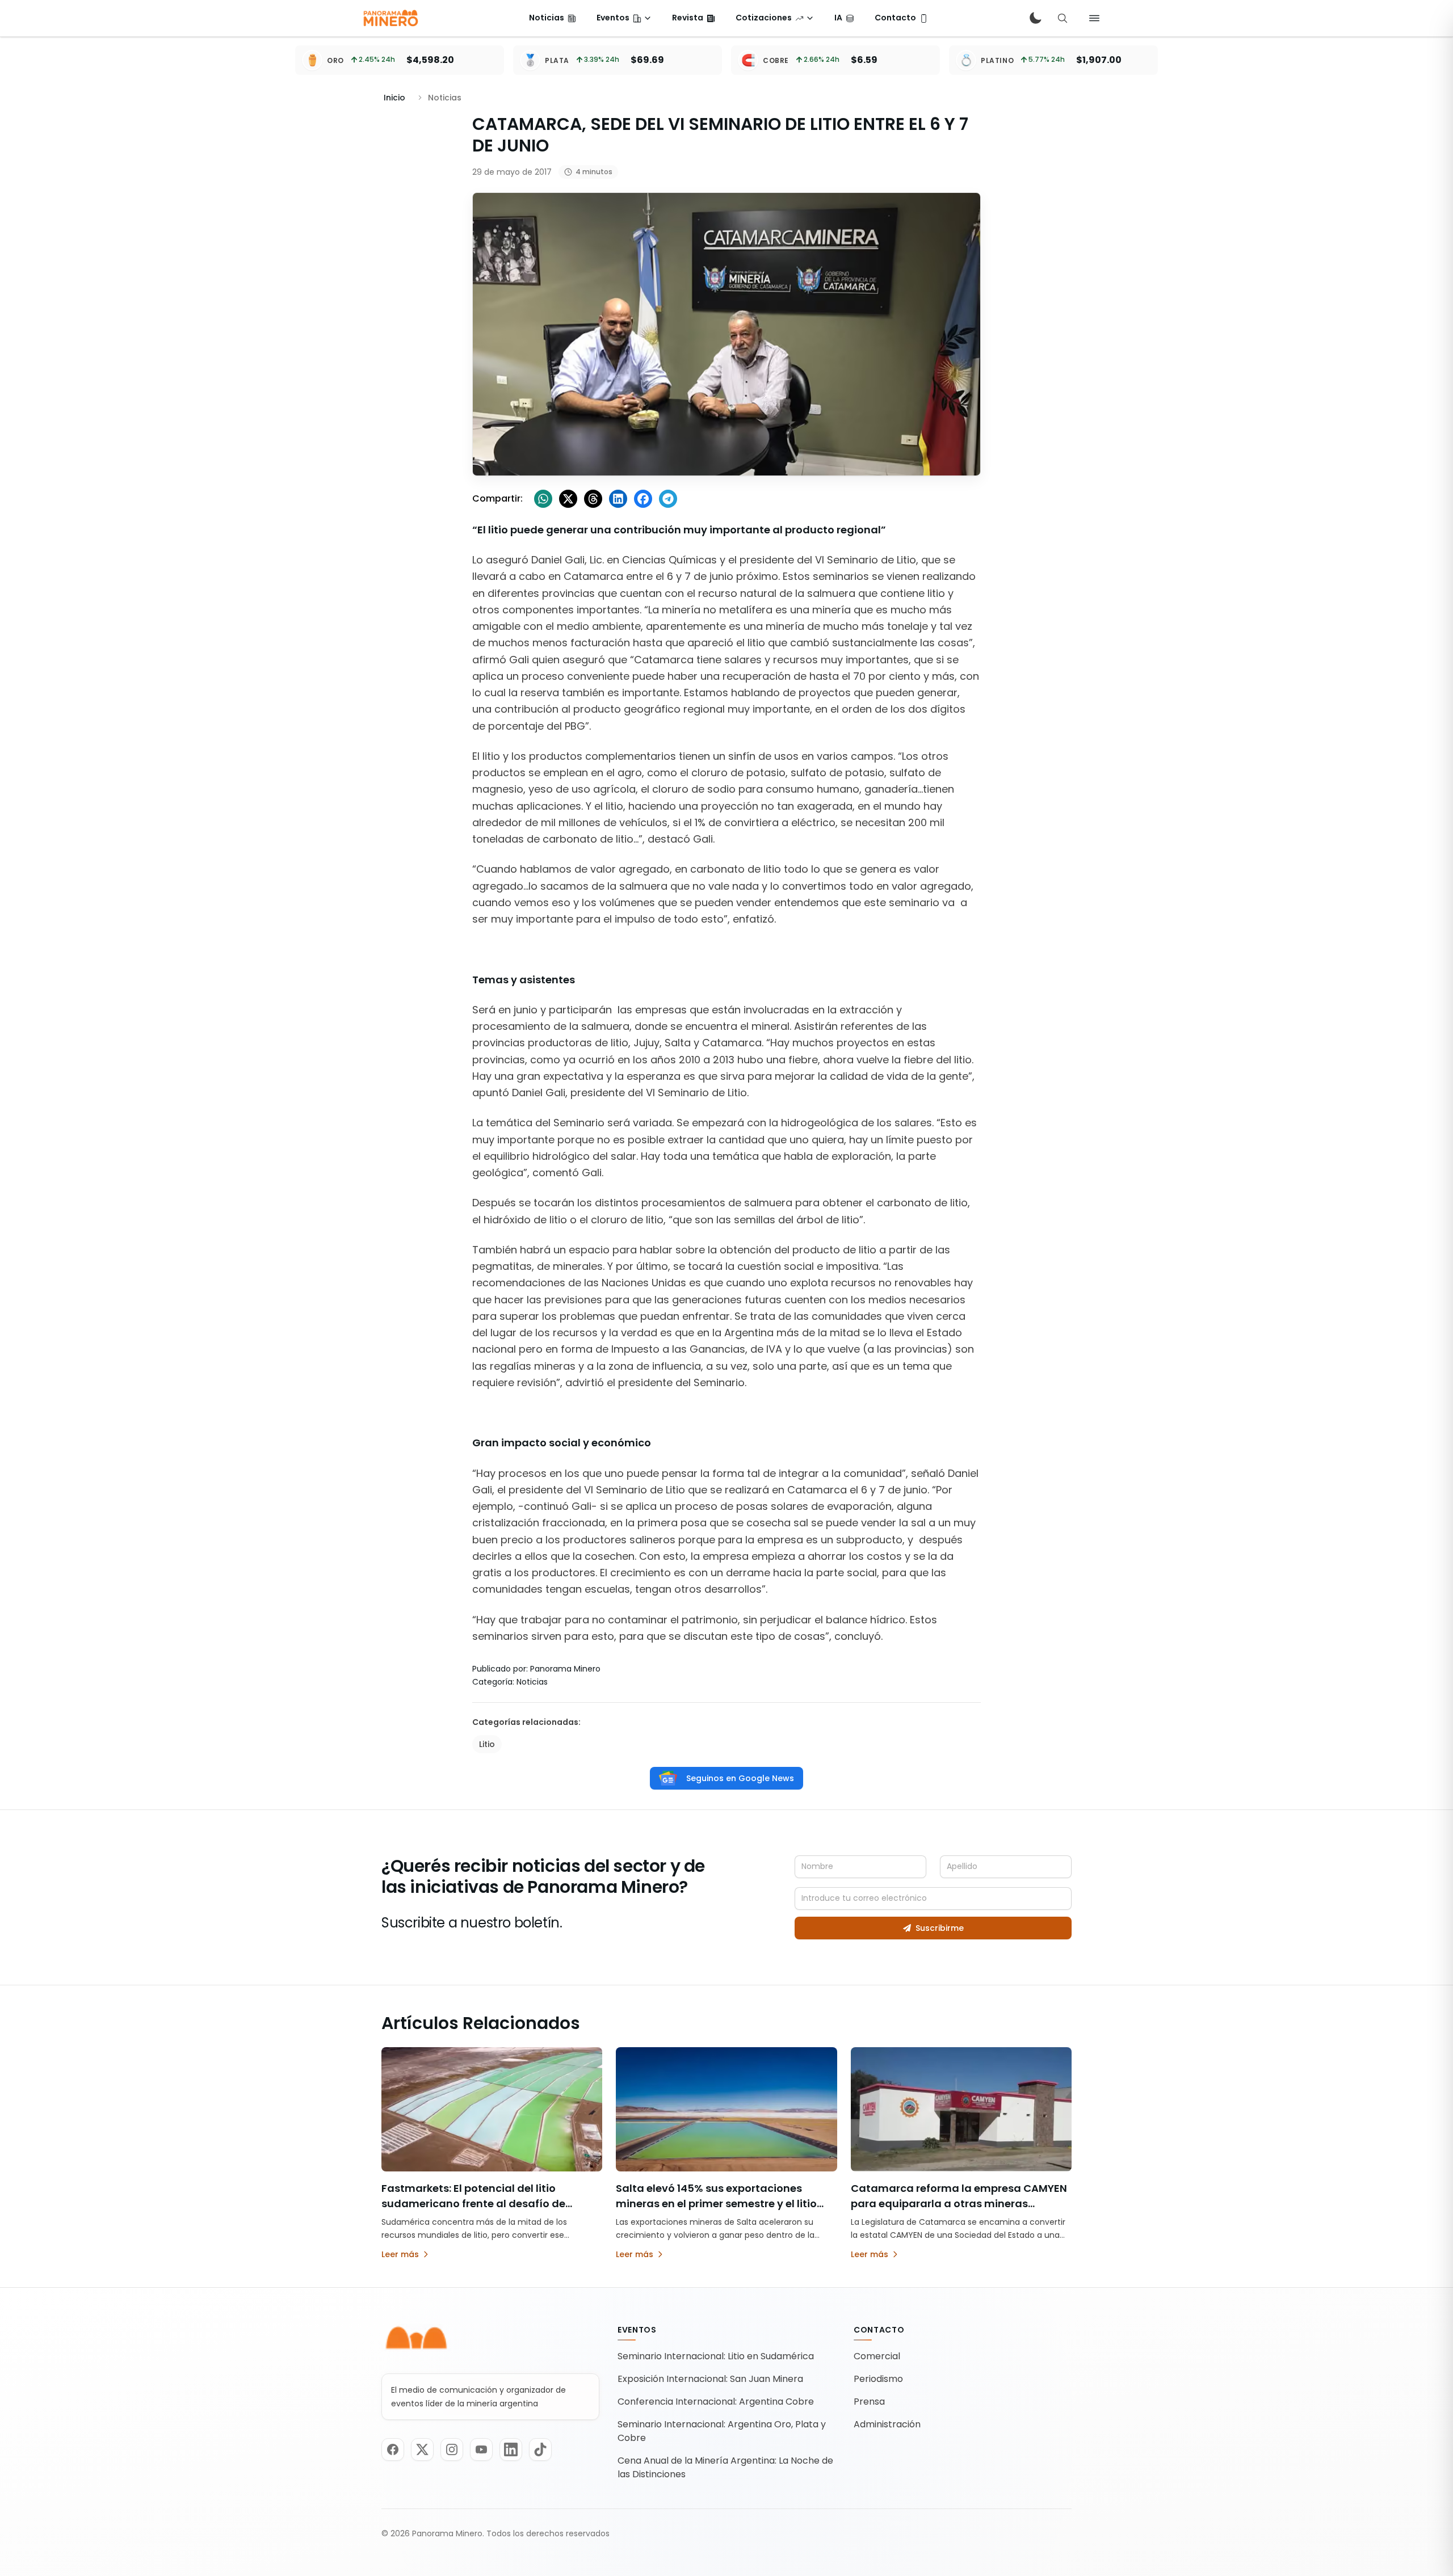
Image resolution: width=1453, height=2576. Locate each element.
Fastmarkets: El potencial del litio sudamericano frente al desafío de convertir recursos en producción (473, 2204)
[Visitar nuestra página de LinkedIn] (511, 2449)
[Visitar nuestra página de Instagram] (452, 2449)
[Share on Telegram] (668, 499)
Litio (487, 1744)
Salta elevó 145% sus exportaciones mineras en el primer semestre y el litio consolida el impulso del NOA (716, 2204)
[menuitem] (553, 18)
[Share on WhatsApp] (543, 499)
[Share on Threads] (593, 499)
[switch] (1035, 18)
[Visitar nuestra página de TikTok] (540, 2449)
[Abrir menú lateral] (1094, 18)
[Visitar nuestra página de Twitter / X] (422, 2449)
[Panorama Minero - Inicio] (390, 18)
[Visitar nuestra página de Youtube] (481, 2449)
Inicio (394, 98)
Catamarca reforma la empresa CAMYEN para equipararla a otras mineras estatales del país (959, 2204)
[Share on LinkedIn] (618, 499)
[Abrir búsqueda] (1063, 18)
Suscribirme (940, 1928)
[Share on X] (568, 499)
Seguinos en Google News (740, 1778)
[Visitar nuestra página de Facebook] (393, 2449)
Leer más (400, 2254)
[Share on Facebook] (643, 499)
